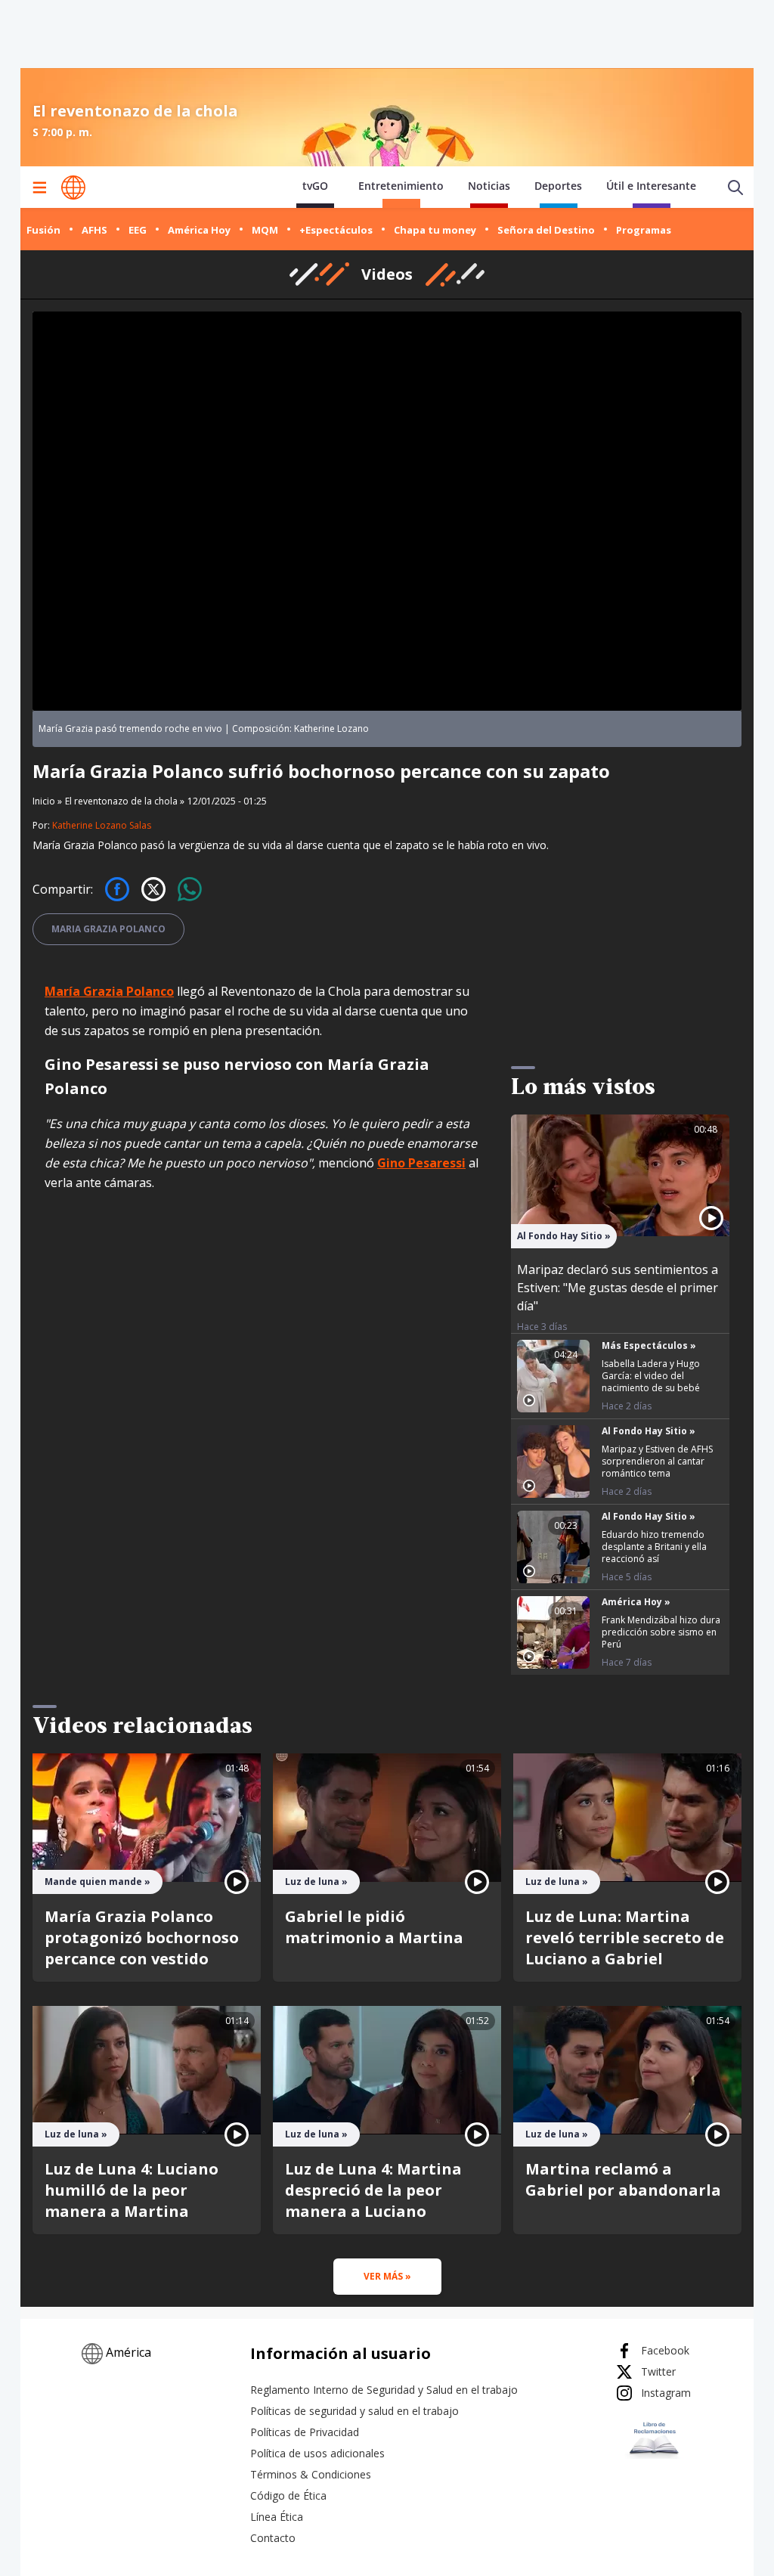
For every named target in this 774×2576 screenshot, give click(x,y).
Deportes (558, 186)
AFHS (94, 230)
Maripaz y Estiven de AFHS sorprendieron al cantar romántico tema (657, 1461)
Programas (644, 230)
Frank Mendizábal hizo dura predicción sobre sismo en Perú (661, 1632)
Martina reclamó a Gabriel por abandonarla (623, 2179)
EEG (138, 230)
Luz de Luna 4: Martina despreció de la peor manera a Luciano (373, 2190)
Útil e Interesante (651, 186)
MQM (265, 230)
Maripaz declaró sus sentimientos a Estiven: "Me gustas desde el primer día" (618, 1288)
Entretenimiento (401, 186)
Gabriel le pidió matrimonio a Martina (374, 1927)
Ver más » (387, 2276)
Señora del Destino (546, 230)
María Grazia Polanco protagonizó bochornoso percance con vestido (142, 1937)
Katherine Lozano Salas (102, 825)
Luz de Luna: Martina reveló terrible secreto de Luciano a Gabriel (625, 1937)
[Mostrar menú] (39, 188)
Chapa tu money (435, 230)
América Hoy (199, 230)
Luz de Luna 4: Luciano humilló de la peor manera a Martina (132, 2190)
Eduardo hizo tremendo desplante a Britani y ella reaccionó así (654, 1547)
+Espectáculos (336, 230)
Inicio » (47, 801)
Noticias (489, 186)
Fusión (43, 230)
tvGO (315, 186)
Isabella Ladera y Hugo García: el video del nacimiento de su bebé (651, 1376)
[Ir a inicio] (73, 188)
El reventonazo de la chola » (125, 801)
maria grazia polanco (108, 929)
